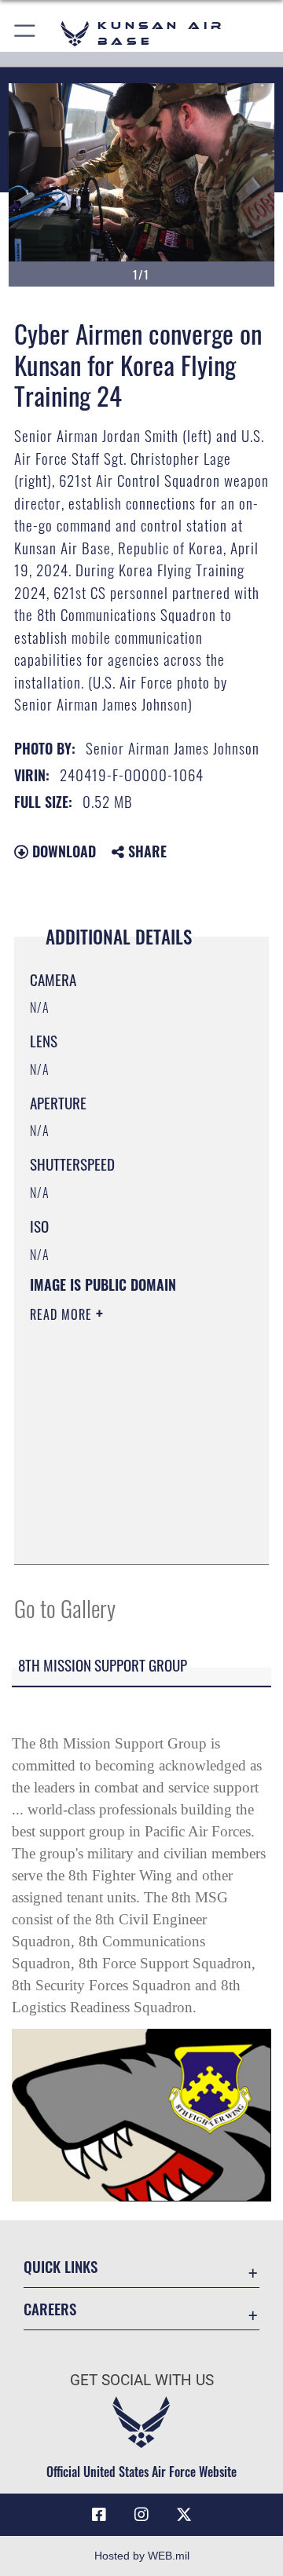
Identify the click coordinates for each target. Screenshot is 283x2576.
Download (62, 851)
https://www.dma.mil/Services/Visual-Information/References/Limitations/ (125, 1535)
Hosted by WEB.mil (142, 2556)
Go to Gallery (65, 1608)
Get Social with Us (142, 2380)
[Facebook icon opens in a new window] (99, 2515)
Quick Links (61, 2266)
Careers (50, 2309)
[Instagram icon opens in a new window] (141, 2515)
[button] (26, 33)
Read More (63, 1314)
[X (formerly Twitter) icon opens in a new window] (184, 2515)
